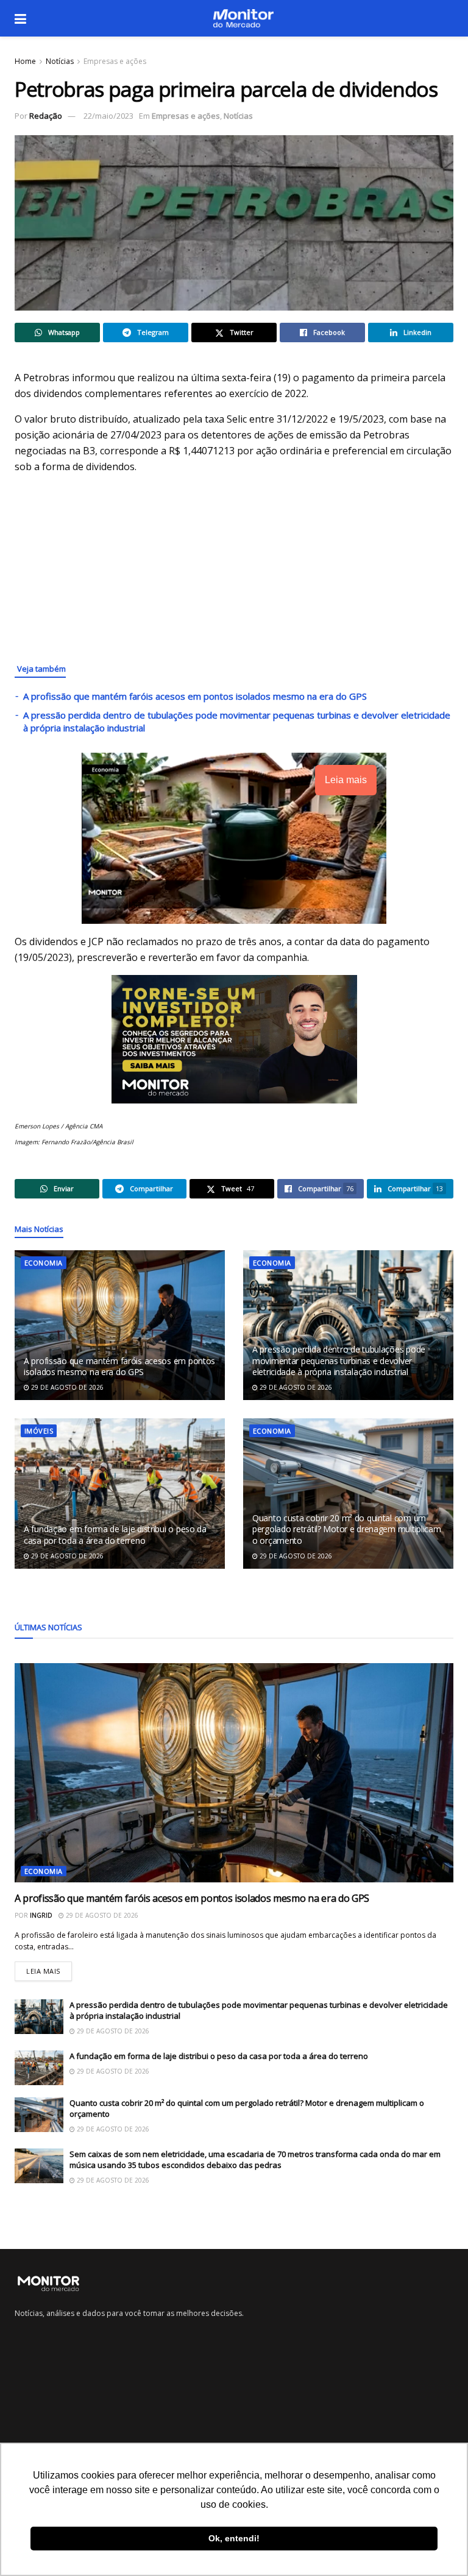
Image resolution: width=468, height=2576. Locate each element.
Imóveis (39, 1431)
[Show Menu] (20, 18)
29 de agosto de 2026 (66, 1387)
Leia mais (49, 1969)
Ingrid (41, 1915)
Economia (44, 1263)
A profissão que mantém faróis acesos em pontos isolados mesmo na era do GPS (195, 696)
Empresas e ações (115, 61)
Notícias (60, 61)
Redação (46, 116)
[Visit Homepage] (243, 18)
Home (25, 61)
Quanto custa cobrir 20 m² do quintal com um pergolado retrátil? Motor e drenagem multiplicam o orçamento (347, 1529)
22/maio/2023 (108, 116)
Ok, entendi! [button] (234, 2538)
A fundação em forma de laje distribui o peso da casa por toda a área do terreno (115, 1534)
